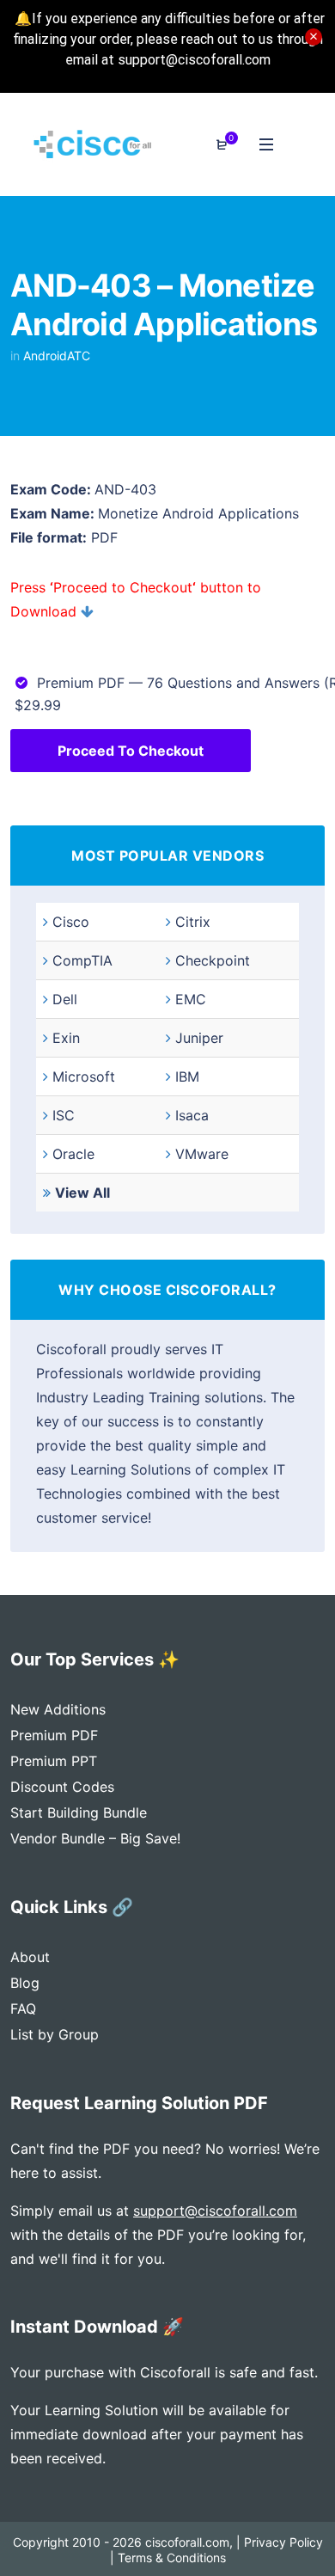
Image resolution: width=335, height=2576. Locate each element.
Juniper (199, 1038)
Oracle (73, 1154)
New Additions (58, 1709)
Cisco (71, 922)
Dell (65, 999)
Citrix (193, 922)
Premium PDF (54, 1735)
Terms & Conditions (172, 2558)
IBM (187, 1076)
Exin (66, 1038)
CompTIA (82, 960)
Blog (25, 1983)
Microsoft (84, 1076)
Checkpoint (213, 960)
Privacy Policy (283, 2542)
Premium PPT (54, 1761)
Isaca (192, 1115)
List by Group (55, 2034)
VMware (202, 1154)
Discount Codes (62, 1787)
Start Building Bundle (79, 1812)
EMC (191, 999)
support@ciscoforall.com (215, 2211)
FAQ (23, 2009)
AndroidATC (57, 356)
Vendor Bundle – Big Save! (95, 1838)
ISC (64, 1115)
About (30, 1957)
